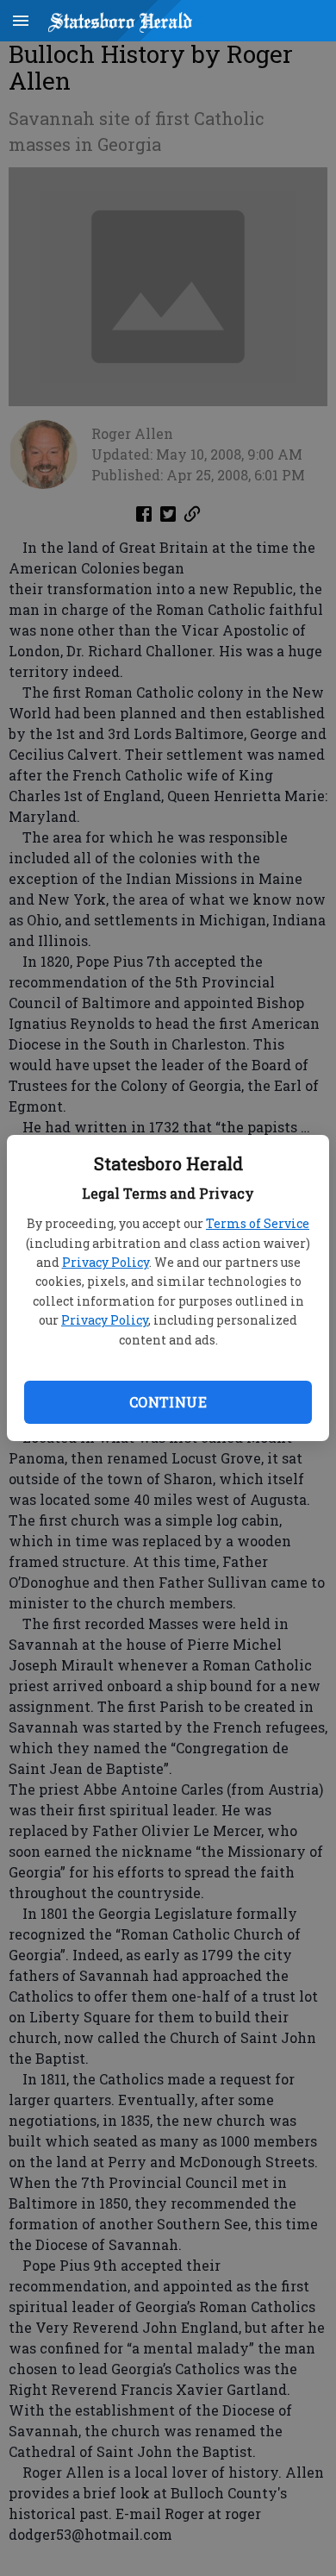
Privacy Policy (106, 1262)
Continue (168, 1402)
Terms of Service (258, 1223)
